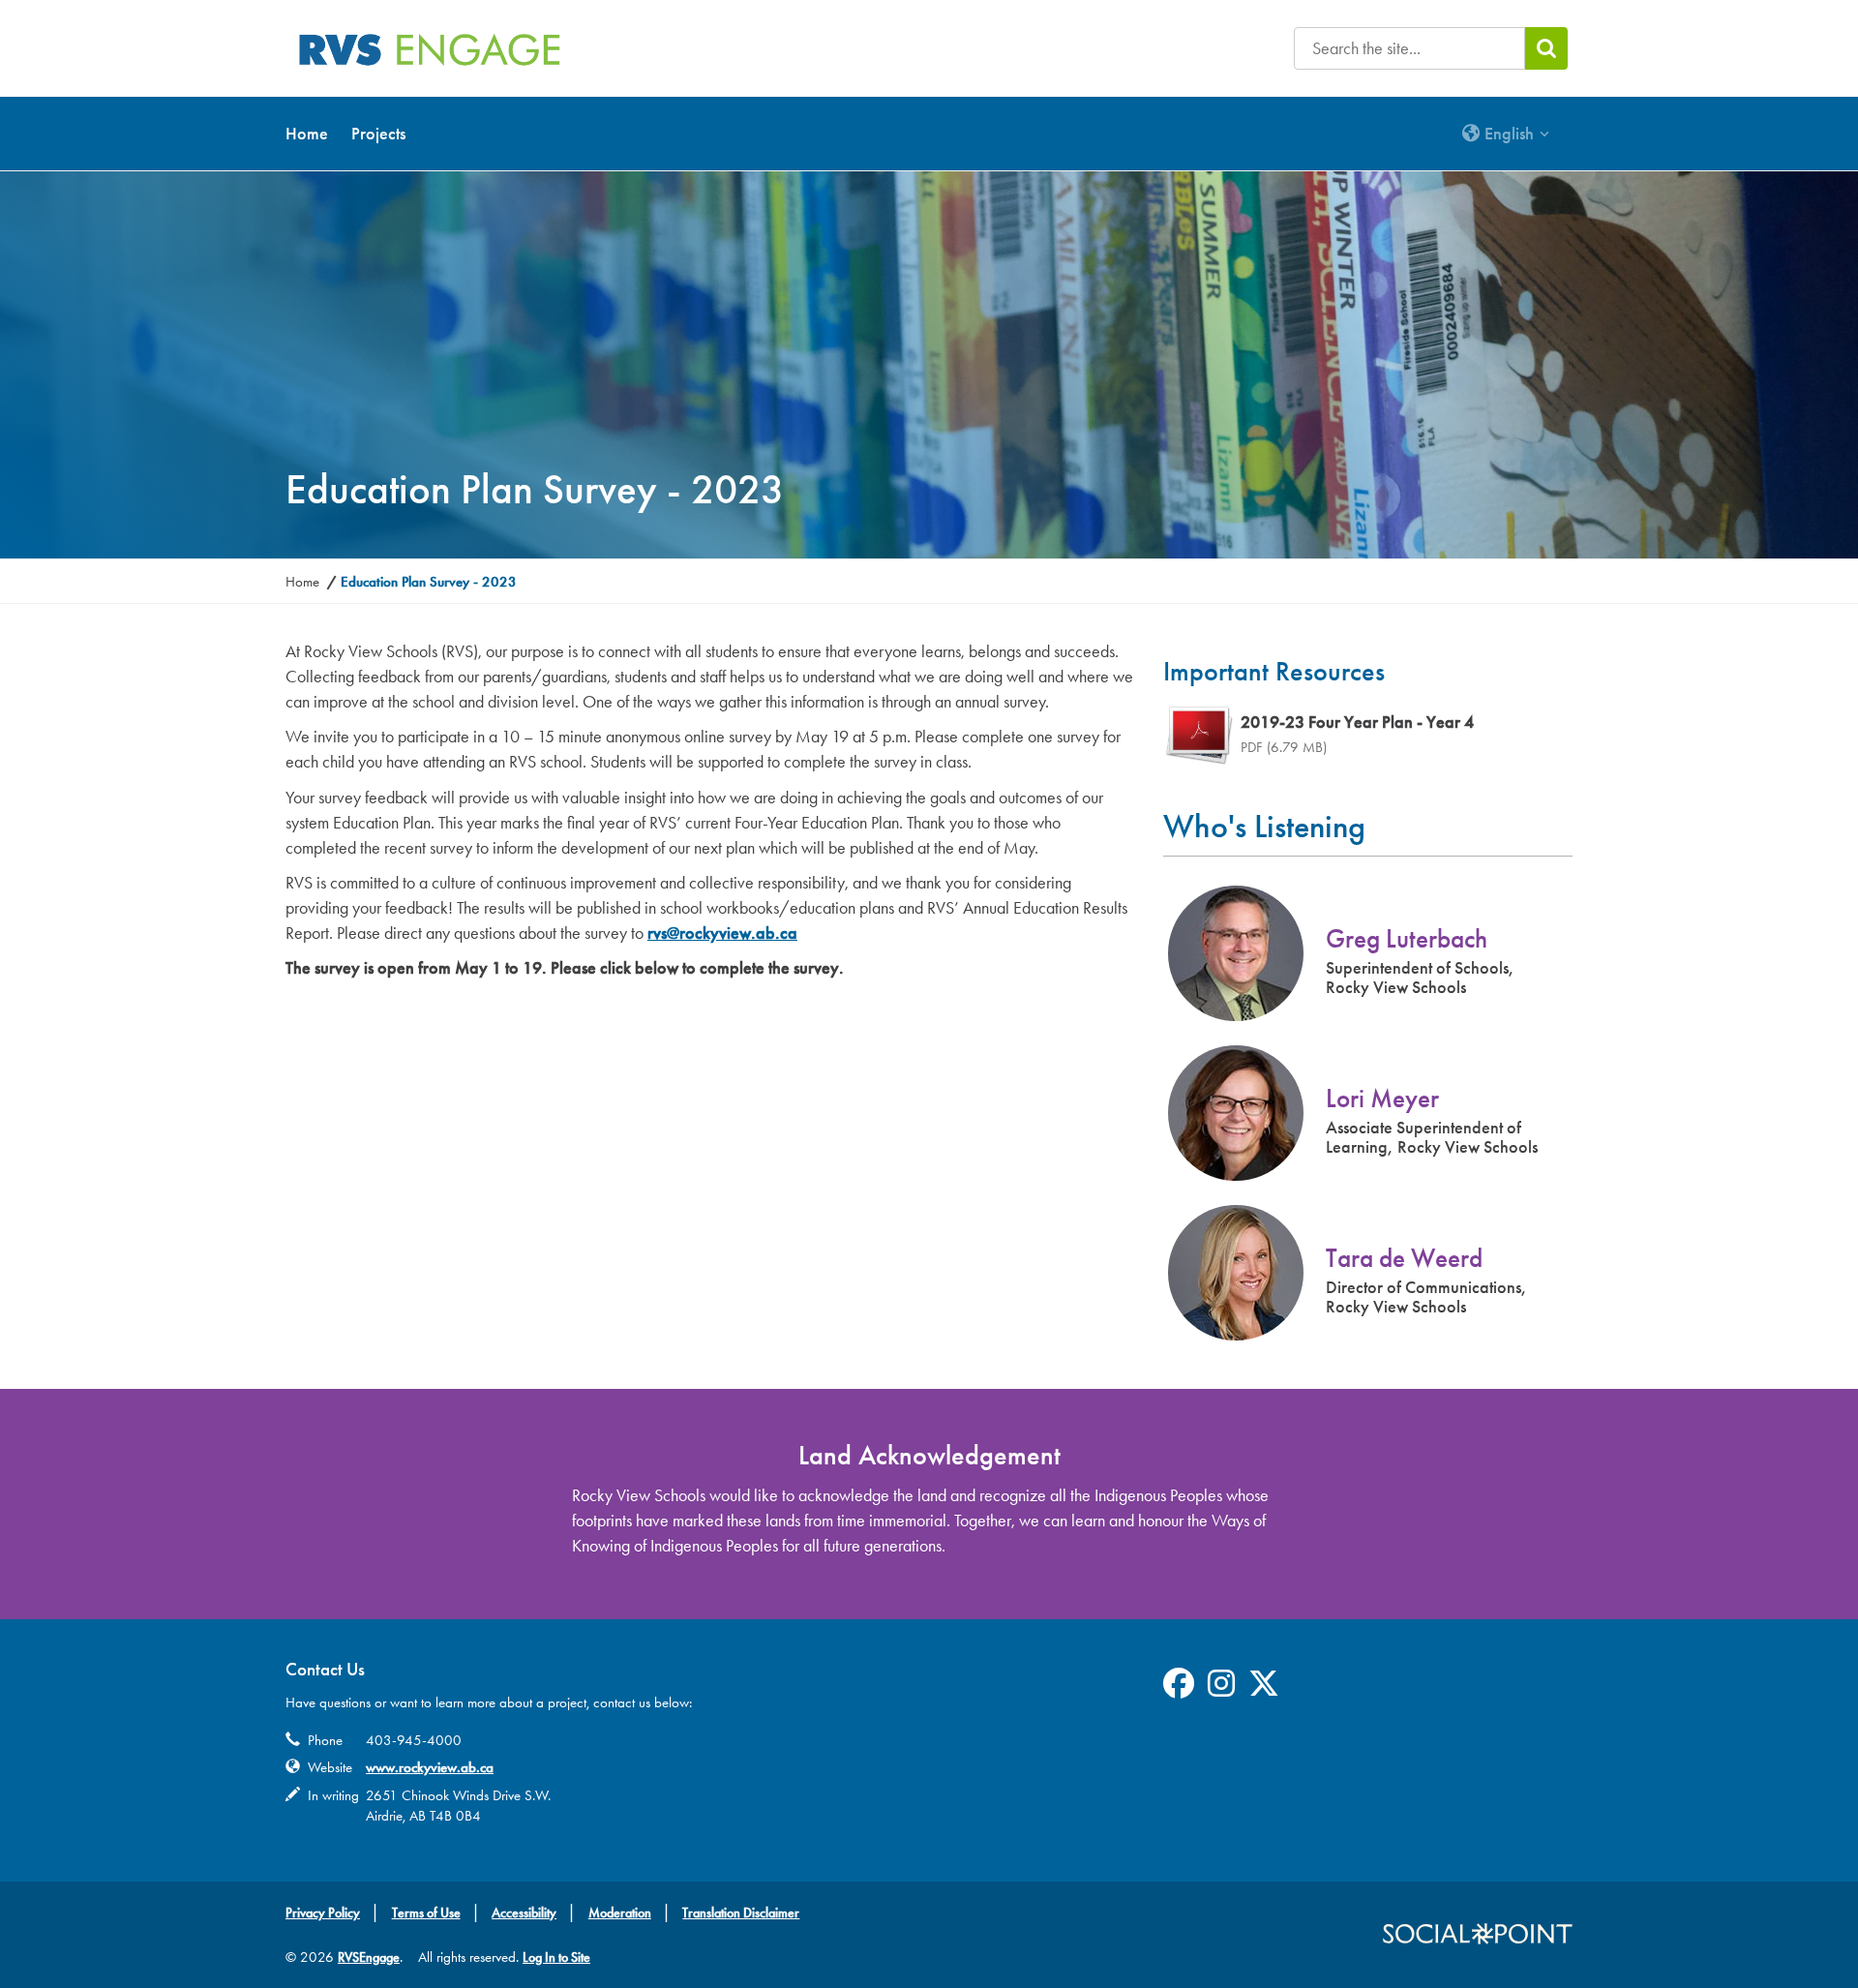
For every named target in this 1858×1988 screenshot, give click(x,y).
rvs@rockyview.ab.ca (722, 933)
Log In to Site (556, 1958)
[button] (1506, 134)
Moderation (620, 1913)
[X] (1264, 1690)
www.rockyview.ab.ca (430, 1767)
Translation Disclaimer (741, 1913)
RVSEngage (369, 1958)
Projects (378, 134)
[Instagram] (1221, 1690)
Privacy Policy (323, 1913)
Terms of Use (426, 1913)
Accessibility (524, 1913)
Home (307, 134)
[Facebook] (1179, 1690)
